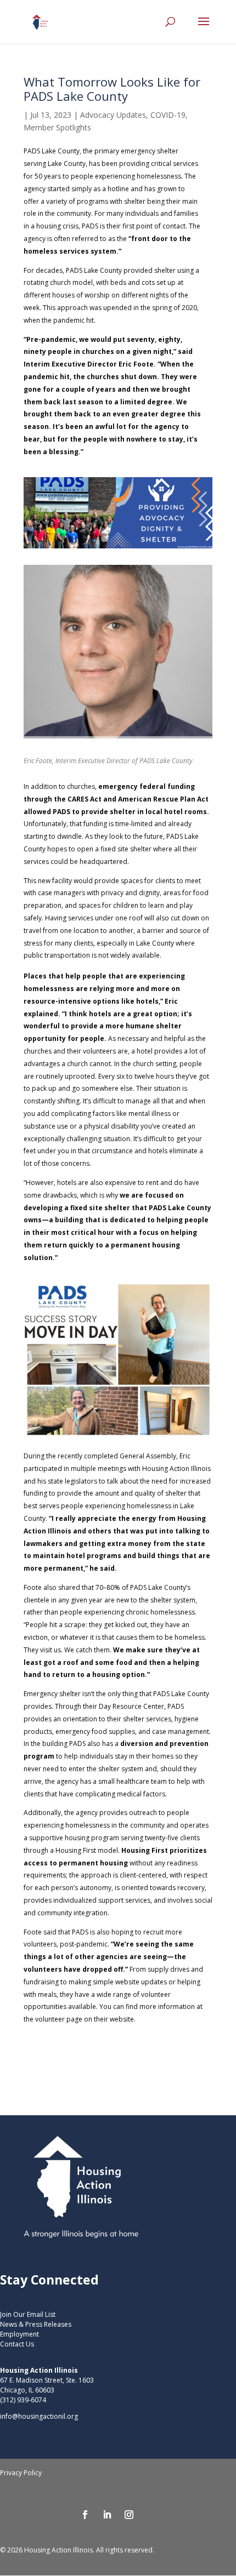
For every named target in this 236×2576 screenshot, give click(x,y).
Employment (19, 2334)
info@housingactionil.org (39, 2416)
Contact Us (17, 2344)
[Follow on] (151, 2515)
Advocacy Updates (113, 115)
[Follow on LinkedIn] (107, 2515)
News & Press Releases (36, 2324)
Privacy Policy (21, 2473)
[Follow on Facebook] (85, 2515)
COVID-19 (168, 115)
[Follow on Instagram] (129, 2515)
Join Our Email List (28, 2314)
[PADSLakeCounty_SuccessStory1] (118, 1438)
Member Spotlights (57, 127)
